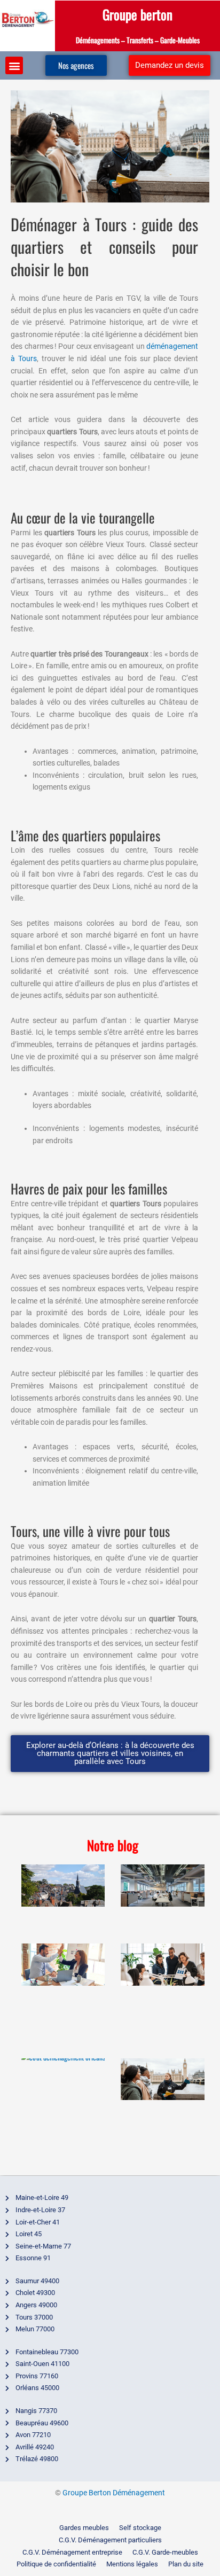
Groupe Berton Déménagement (114, 2493)
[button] (14, 65)
